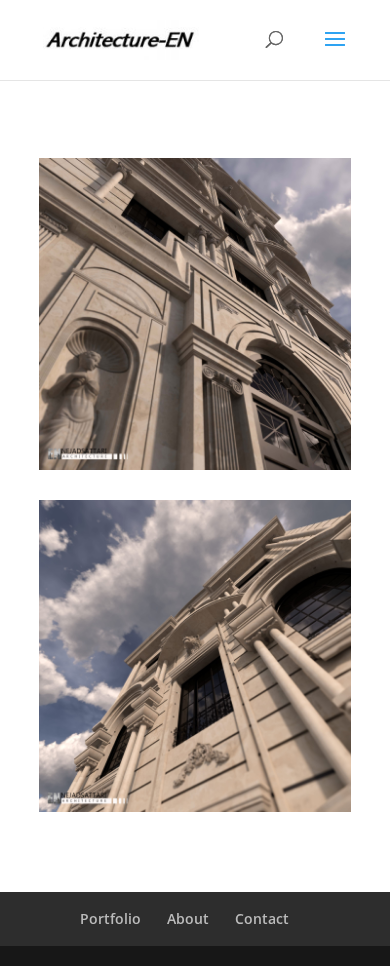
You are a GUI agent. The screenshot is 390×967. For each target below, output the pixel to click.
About (188, 918)
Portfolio (110, 918)
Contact (262, 918)
